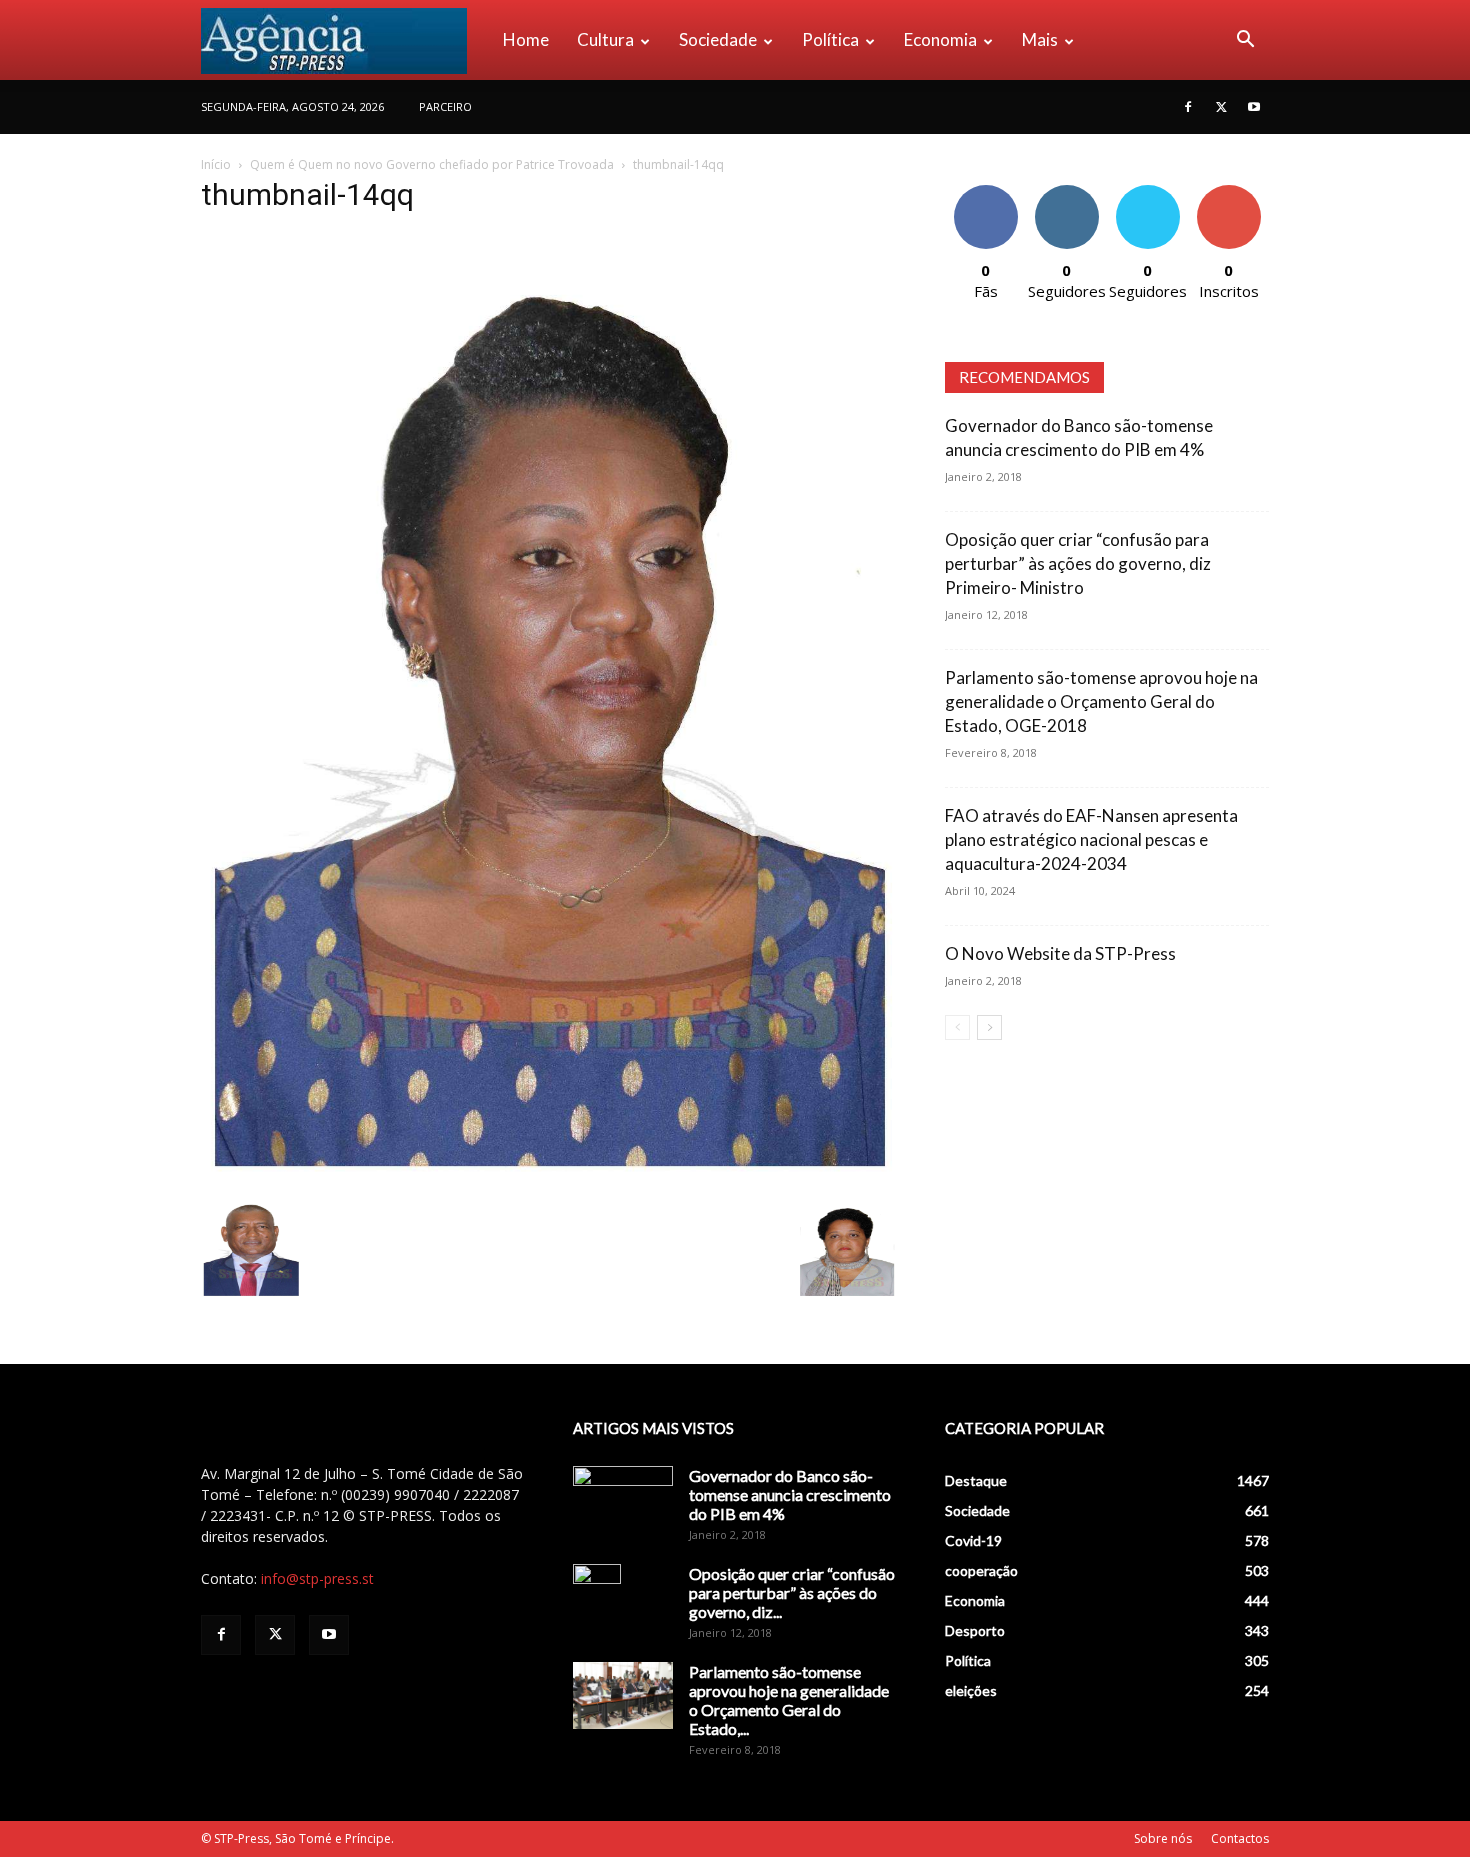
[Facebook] (1188, 107)
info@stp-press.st (317, 1578)
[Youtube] (1254, 107)
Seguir (1066, 192)
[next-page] (989, 1027)
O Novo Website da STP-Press (1060, 953)
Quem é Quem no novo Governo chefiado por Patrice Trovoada (432, 164)
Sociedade (718, 39)
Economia (940, 39)
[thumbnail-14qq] (549, 1177)
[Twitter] (1221, 107)
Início (216, 164)
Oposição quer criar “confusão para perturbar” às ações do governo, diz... (792, 1592)
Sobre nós (1163, 1838)
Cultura (605, 39)
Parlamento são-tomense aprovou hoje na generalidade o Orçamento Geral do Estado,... (789, 1700)
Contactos (1240, 1838)
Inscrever (1229, 192)
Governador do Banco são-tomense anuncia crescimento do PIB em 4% (790, 1494)
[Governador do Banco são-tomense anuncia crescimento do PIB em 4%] (623, 1501)
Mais (1040, 39)
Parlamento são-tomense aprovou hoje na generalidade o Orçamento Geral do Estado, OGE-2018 (1101, 701)
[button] (1245, 41)
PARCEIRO (445, 106)
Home (526, 39)
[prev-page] (957, 1027)
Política (830, 39)
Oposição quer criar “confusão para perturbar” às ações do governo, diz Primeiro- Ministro (1078, 563)
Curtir (986, 192)
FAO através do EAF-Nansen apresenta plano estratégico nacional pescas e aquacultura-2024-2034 (1091, 839)
